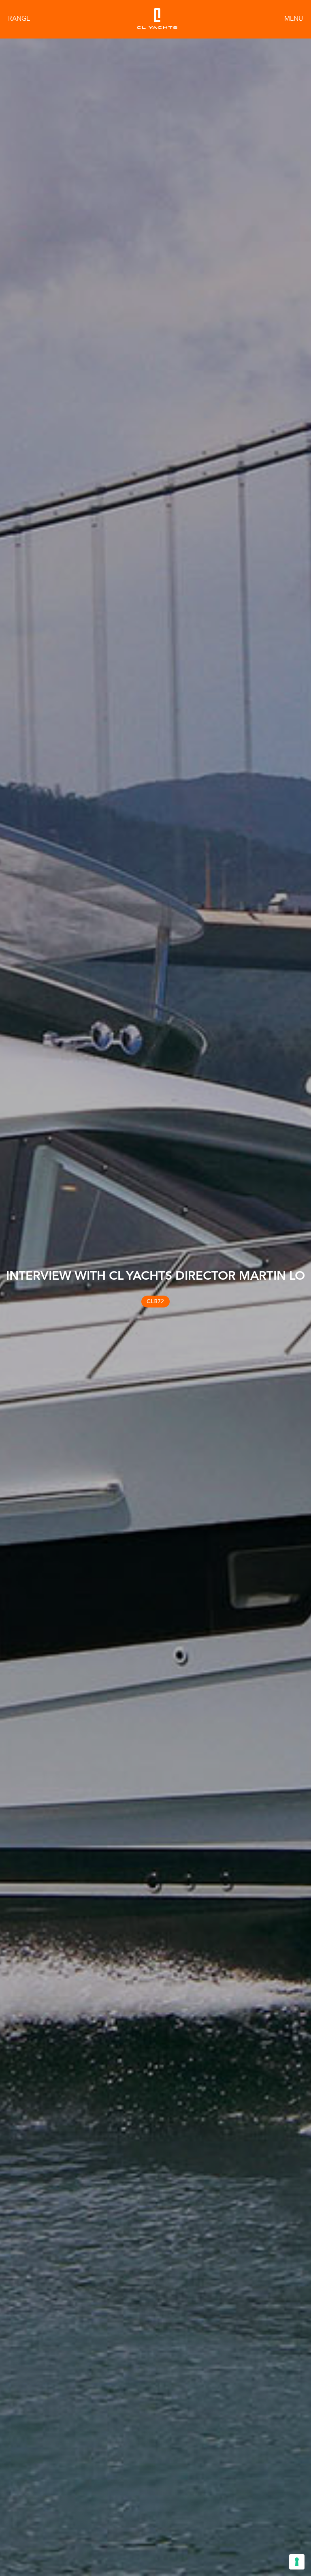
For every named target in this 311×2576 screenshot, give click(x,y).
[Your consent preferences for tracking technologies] (297, 2562)
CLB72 (155, 1301)
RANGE (19, 19)
